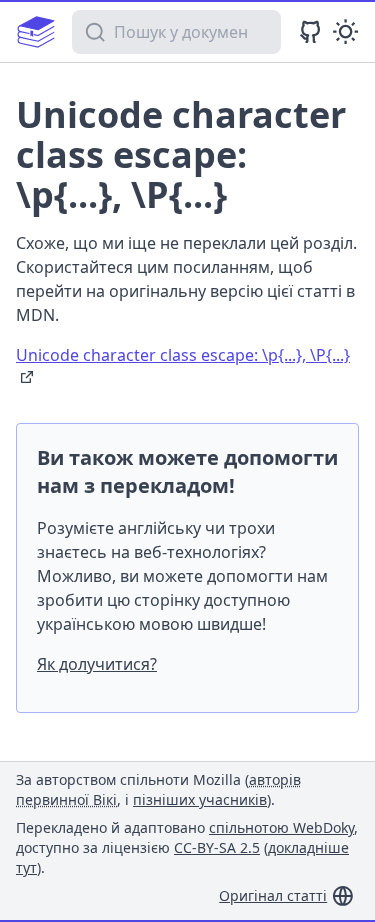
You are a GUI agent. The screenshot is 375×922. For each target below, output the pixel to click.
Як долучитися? (97, 664)
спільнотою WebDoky (281, 827)
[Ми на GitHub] (310, 31)
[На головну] (36, 32)
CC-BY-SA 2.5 (217, 847)
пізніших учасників (200, 799)
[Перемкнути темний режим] (345, 31)
